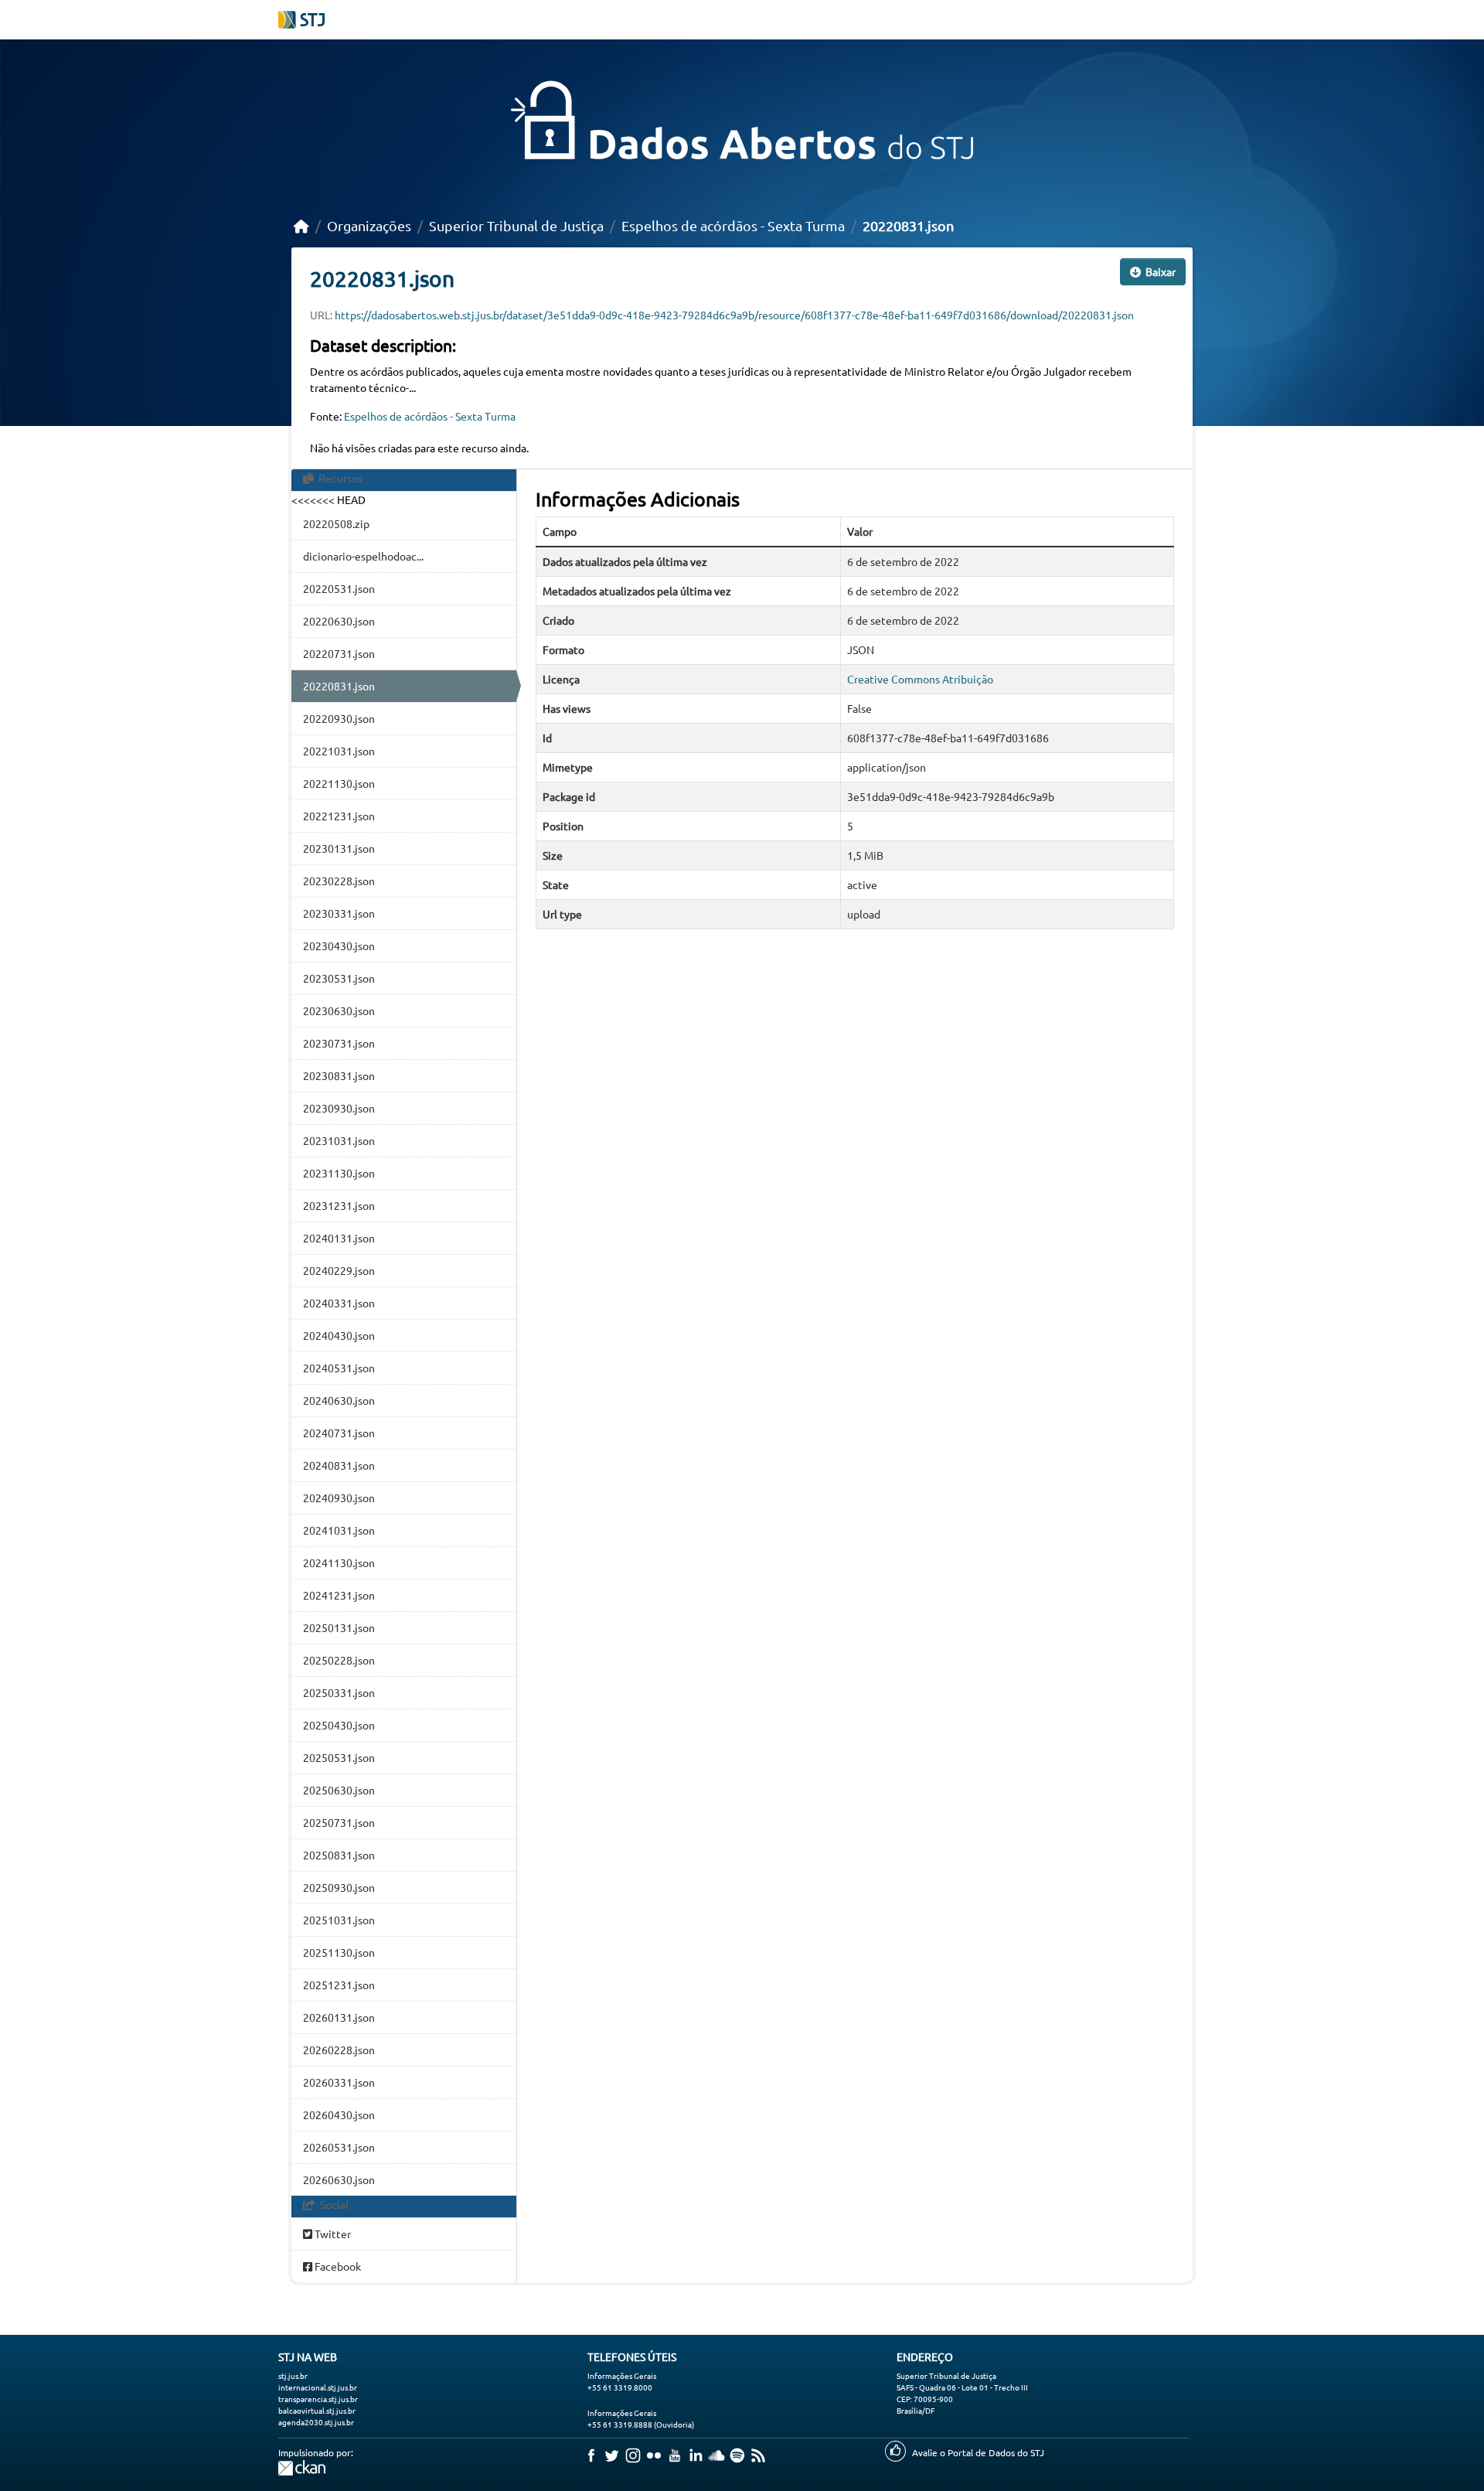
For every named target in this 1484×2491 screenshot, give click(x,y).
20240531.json (339, 1368)
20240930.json (339, 1498)
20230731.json (339, 1043)
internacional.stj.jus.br (318, 2387)
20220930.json (339, 718)
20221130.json (339, 783)
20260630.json (339, 2179)
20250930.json (339, 1887)
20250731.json (339, 1822)
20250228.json (339, 1660)
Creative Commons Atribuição (920, 679)
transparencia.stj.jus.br (318, 2399)
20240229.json (339, 1270)
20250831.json (339, 1855)
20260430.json (339, 2114)
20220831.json (908, 225)
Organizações (369, 225)
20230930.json (339, 1108)
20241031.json (339, 1530)
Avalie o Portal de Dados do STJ (978, 2452)
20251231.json (339, 1985)
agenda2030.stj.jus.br (316, 2422)
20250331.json (339, 1692)
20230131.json (339, 848)
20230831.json (339, 1075)
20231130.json (339, 1173)
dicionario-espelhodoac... (363, 556)
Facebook (337, 2266)
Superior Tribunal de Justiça (516, 225)
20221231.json (339, 816)
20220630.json (339, 621)
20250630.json (339, 1790)
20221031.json (339, 751)
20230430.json (339, 946)
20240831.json (339, 1465)
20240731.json (339, 1433)
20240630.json (339, 1400)
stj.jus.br (293, 2375)
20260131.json (339, 2017)
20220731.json (339, 653)
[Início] (301, 225)
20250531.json (339, 1757)
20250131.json (339, 1627)
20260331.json (339, 2082)
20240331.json (339, 1303)
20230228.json (339, 881)
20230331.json (339, 913)
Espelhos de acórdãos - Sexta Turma (733, 225)
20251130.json (339, 1952)
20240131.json (339, 1238)
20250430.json (339, 1725)
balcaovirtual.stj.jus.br (317, 2410)
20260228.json (339, 2050)
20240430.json (339, 1335)
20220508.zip (336, 523)
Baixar (1159, 271)
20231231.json (339, 1205)
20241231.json (339, 1595)
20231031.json (339, 1140)
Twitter (332, 2234)
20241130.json (339, 1562)
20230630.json (339, 1010)
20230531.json (339, 978)
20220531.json (339, 588)
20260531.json (339, 2147)
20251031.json (339, 1920)
